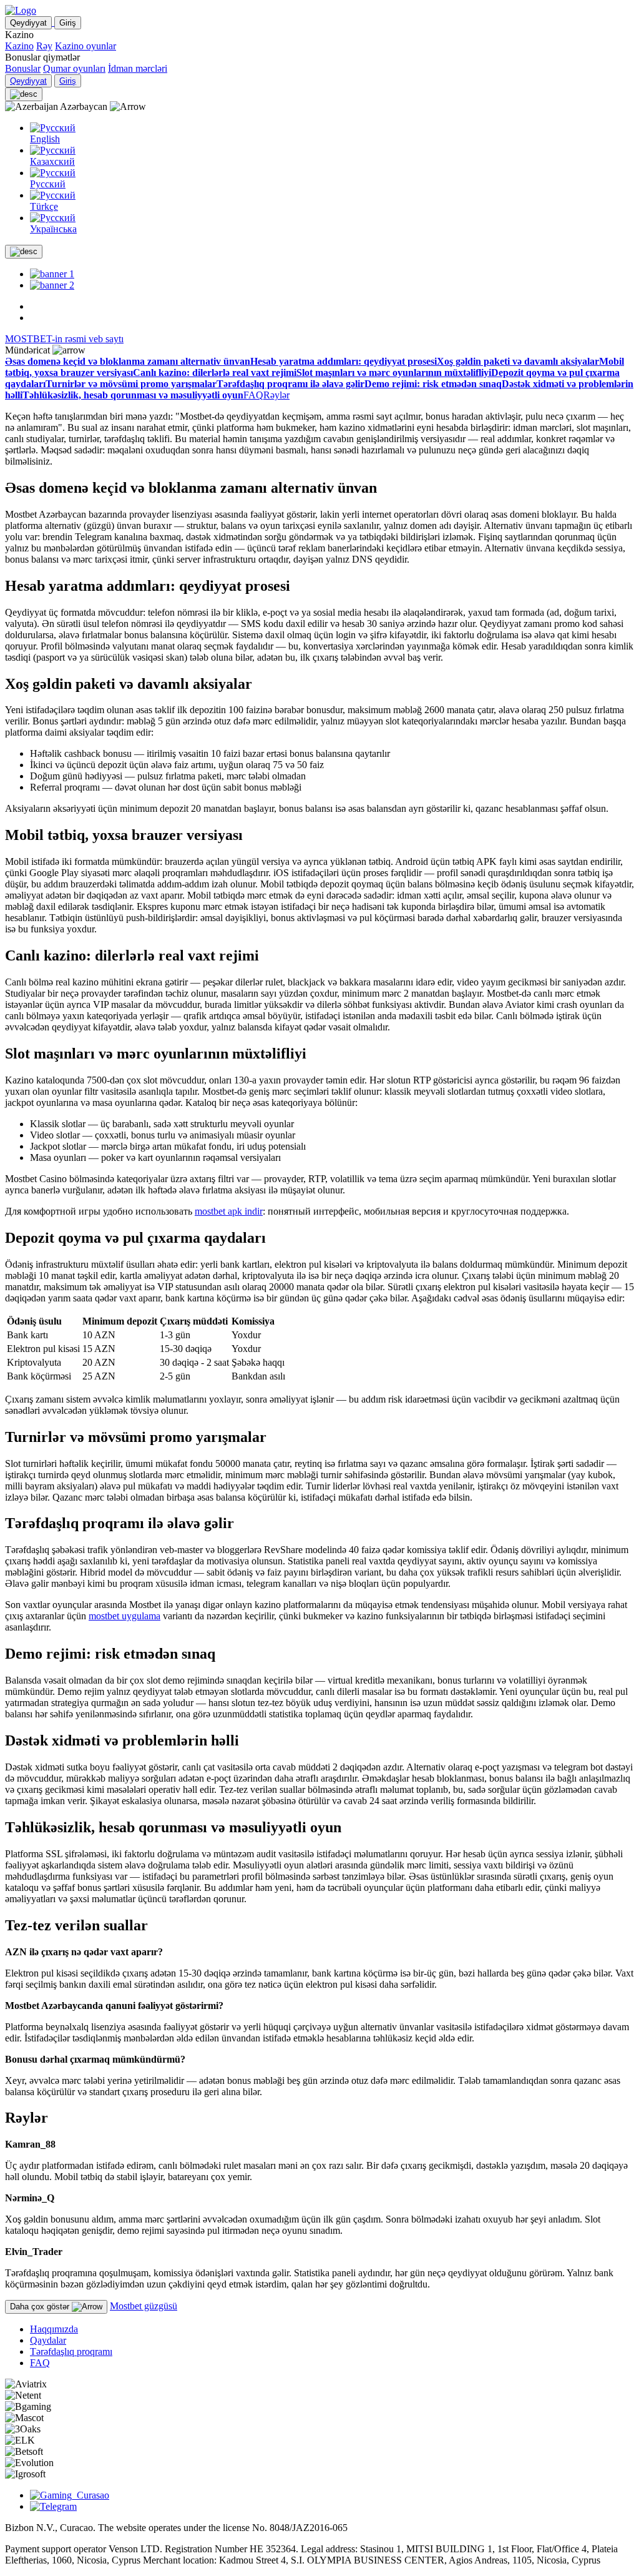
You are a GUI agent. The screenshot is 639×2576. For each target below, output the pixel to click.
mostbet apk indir (229, 1211)
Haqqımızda (54, 2329)
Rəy (44, 46)
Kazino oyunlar (85, 46)
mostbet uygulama (124, 1616)
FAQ (40, 2363)
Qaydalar (48, 2340)
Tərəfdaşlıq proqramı (71, 2351)
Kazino (19, 46)
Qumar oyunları (74, 68)
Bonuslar (23, 68)
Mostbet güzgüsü (144, 2306)
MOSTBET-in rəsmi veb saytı (64, 339)
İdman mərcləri (138, 68)
